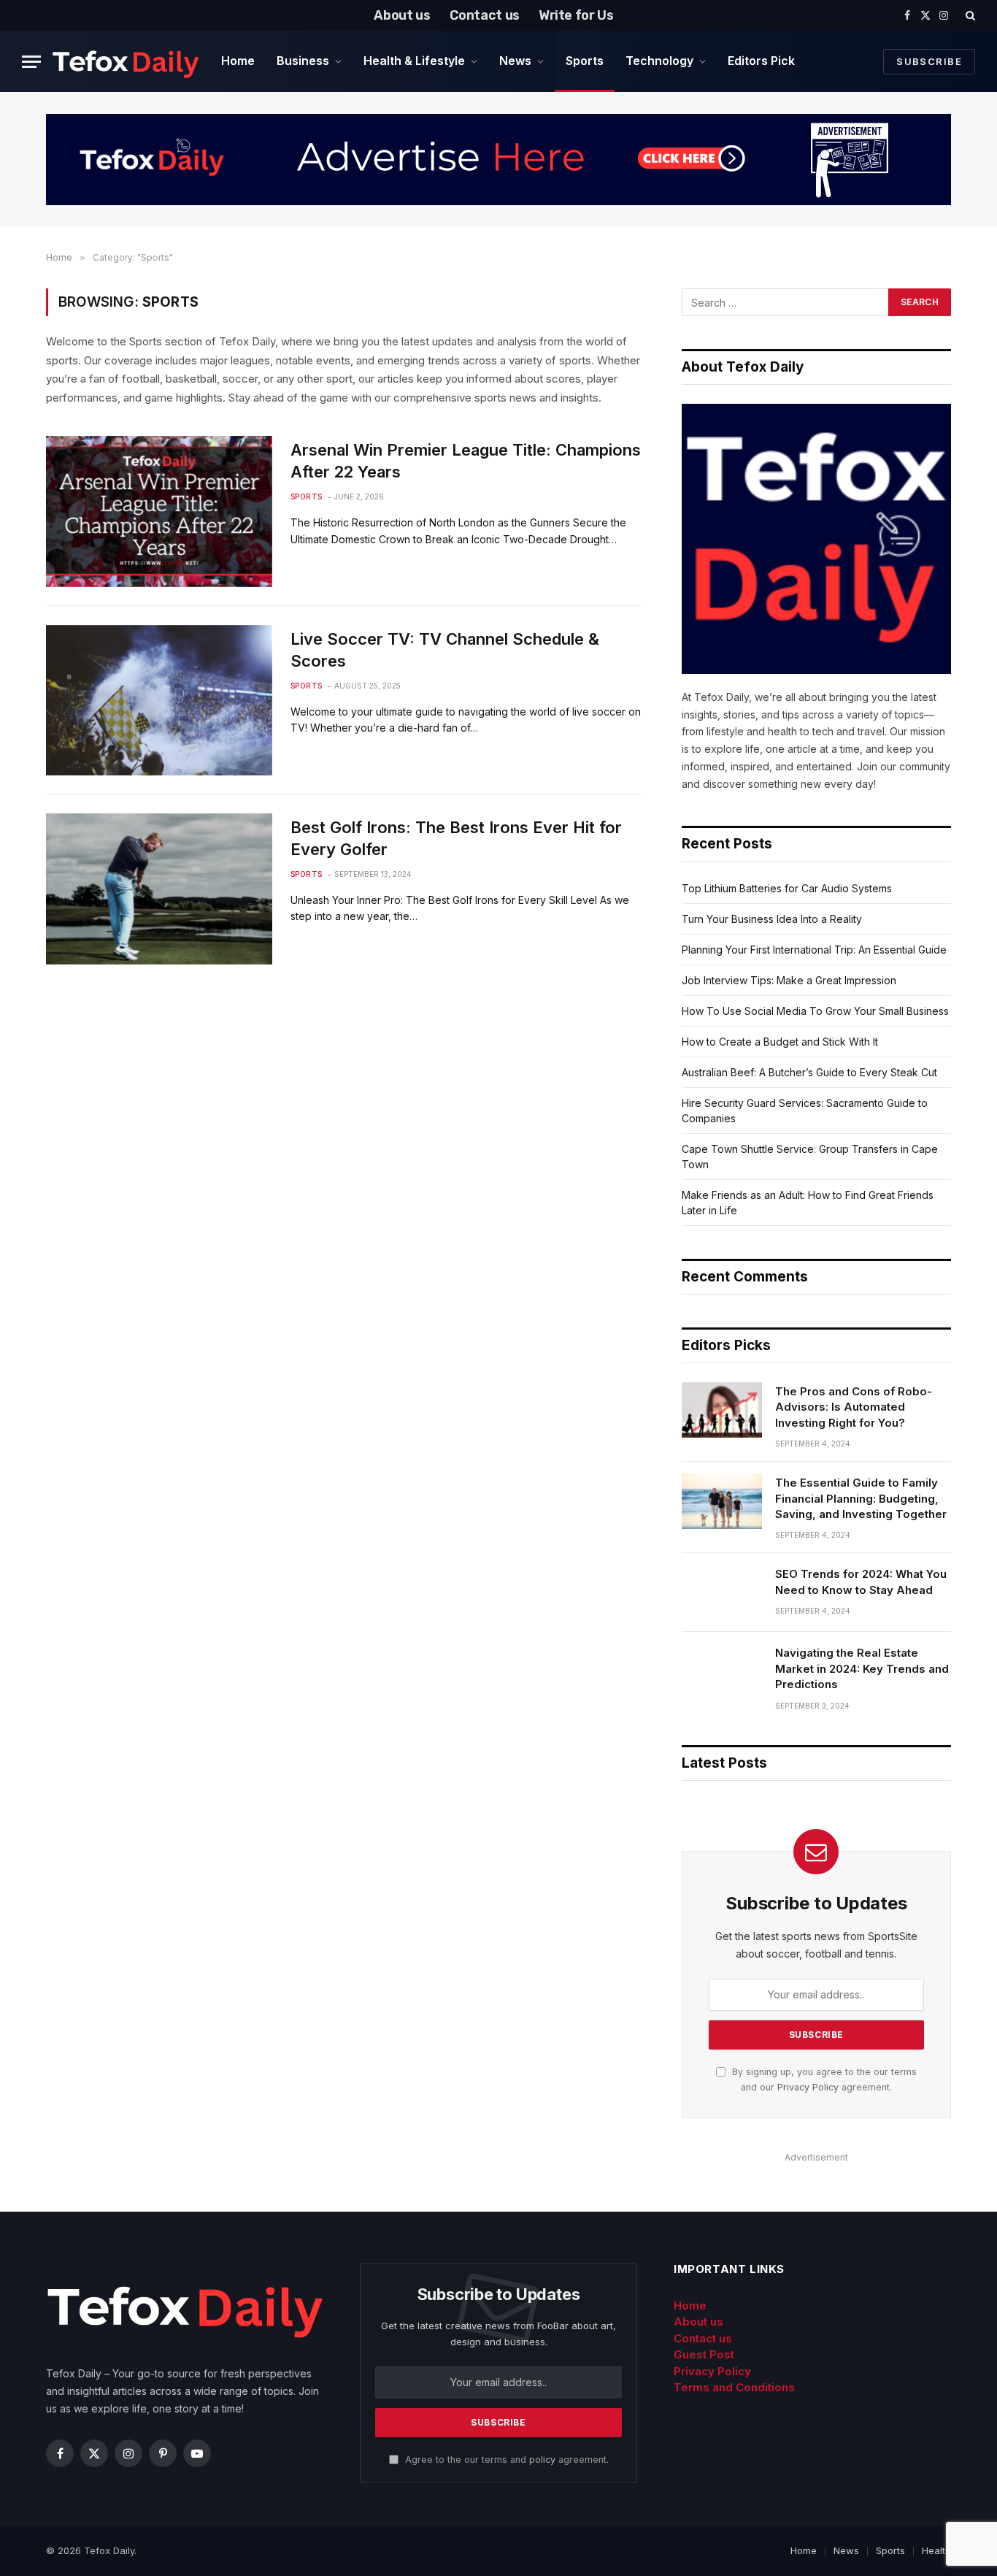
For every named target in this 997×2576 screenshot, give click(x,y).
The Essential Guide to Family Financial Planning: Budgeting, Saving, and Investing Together (861, 1498)
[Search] (969, 15)
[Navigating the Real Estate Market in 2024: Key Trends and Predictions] (722, 1671)
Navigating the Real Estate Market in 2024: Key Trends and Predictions (862, 1668)
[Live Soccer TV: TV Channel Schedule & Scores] (159, 700)
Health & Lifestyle (414, 61)
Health (936, 2550)
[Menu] (31, 62)
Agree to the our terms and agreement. (505, 2460)
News (515, 61)
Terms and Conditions (734, 2387)
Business (303, 61)
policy (542, 2460)
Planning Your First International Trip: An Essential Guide (814, 950)
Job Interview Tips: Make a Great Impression (789, 980)
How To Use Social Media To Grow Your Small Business (815, 1011)
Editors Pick (761, 61)
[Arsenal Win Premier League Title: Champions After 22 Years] (159, 511)
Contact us (485, 15)
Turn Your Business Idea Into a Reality (772, 919)
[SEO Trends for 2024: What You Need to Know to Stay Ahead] (722, 1592)
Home (238, 61)
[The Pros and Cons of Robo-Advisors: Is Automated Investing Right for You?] (722, 1410)
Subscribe (929, 61)
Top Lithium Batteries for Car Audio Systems (787, 888)
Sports (585, 61)
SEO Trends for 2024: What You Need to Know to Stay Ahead (861, 1582)
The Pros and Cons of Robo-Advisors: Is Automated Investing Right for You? (854, 1407)
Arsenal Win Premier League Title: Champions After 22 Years (466, 461)
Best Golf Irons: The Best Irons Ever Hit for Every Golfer (456, 838)
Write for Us (576, 15)
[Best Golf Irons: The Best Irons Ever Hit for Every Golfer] (159, 889)
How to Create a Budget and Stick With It (780, 1042)
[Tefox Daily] (126, 61)
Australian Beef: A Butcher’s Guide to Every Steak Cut (809, 1072)
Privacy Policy (808, 2087)
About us (402, 15)
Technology (659, 61)
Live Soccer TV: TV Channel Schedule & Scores (445, 650)
